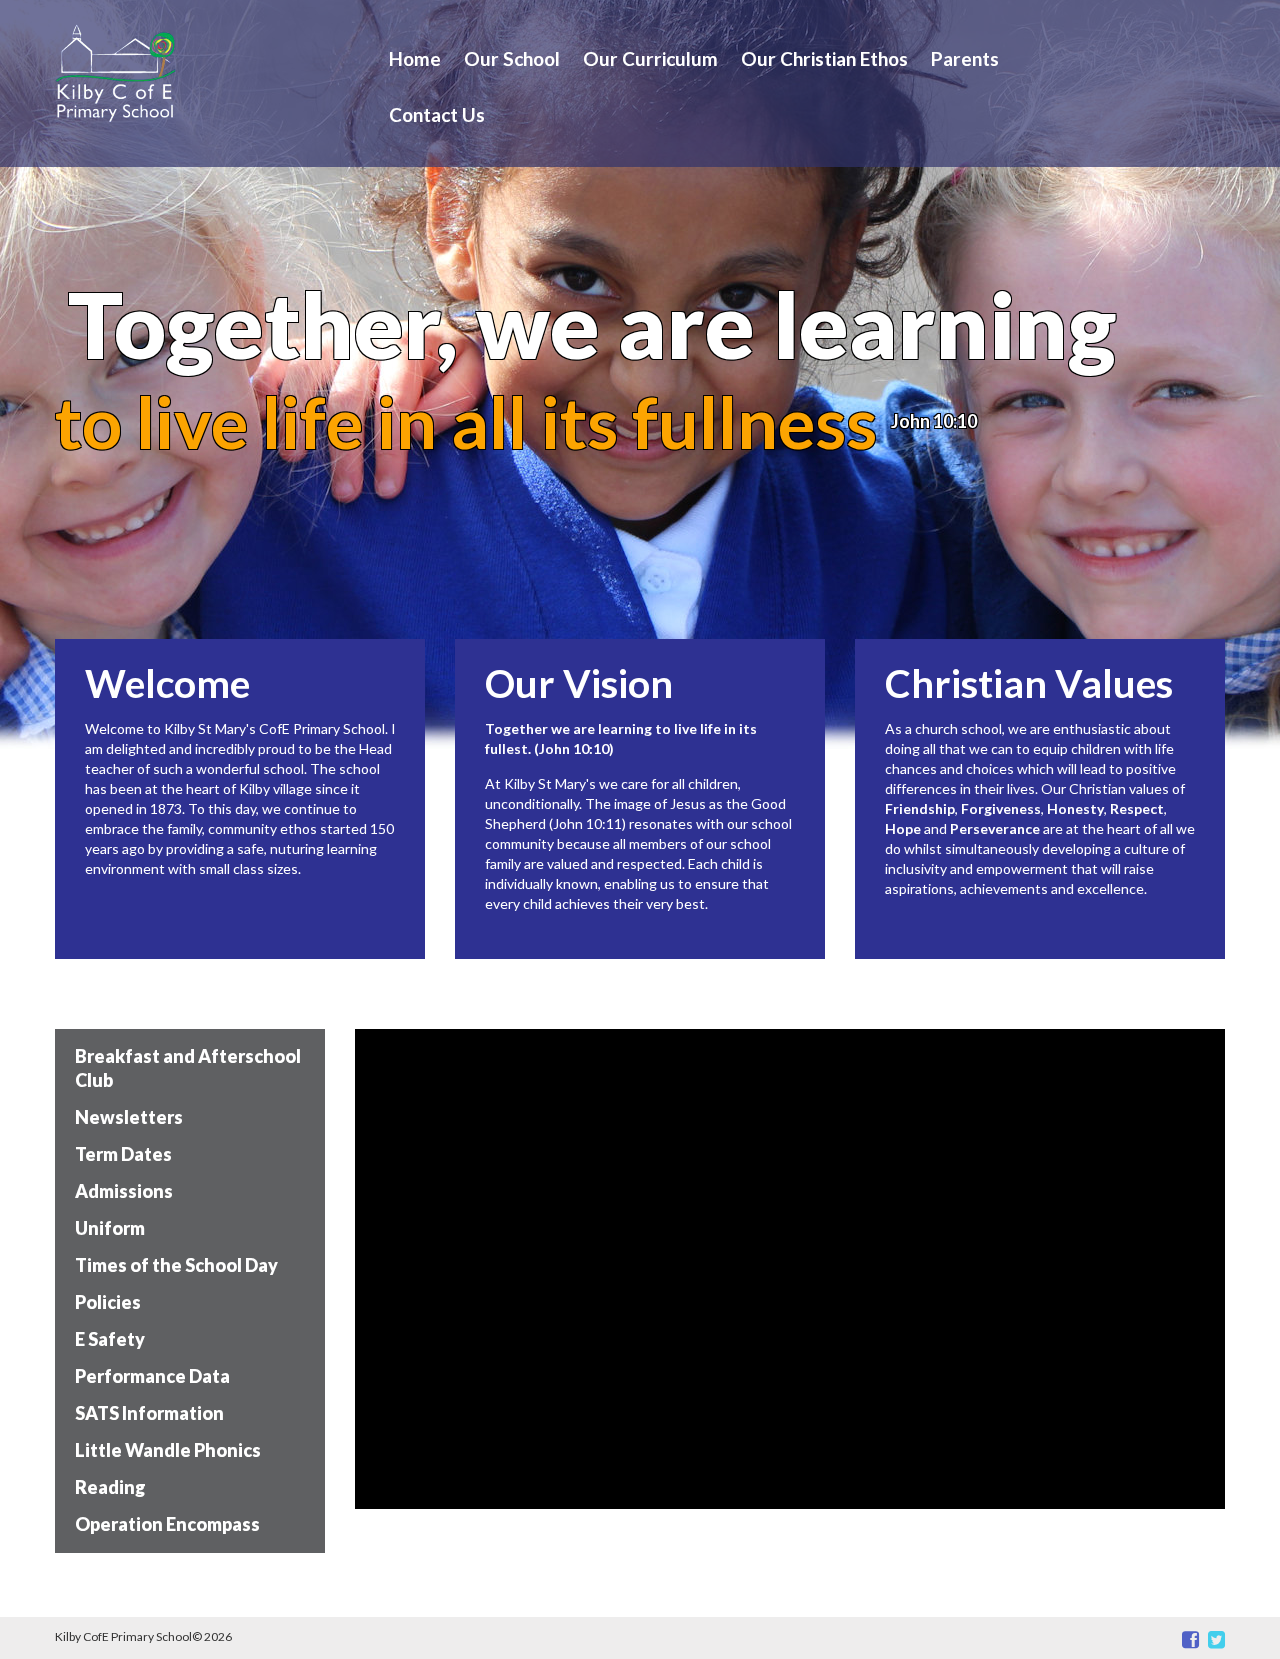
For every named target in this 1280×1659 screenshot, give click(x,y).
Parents (965, 58)
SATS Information (149, 1413)
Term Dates (123, 1154)
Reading (110, 1487)
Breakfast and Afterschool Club (188, 1068)
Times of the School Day (176, 1265)
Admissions (124, 1191)
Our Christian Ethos (824, 58)
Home (415, 58)
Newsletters (129, 1117)
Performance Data (152, 1376)
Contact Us (437, 114)
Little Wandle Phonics (168, 1450)
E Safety (110, 1339)
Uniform (110, 1228)
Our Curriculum (650, 58)
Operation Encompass (167, 1524)
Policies (108, 1302)
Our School (512, 58)
